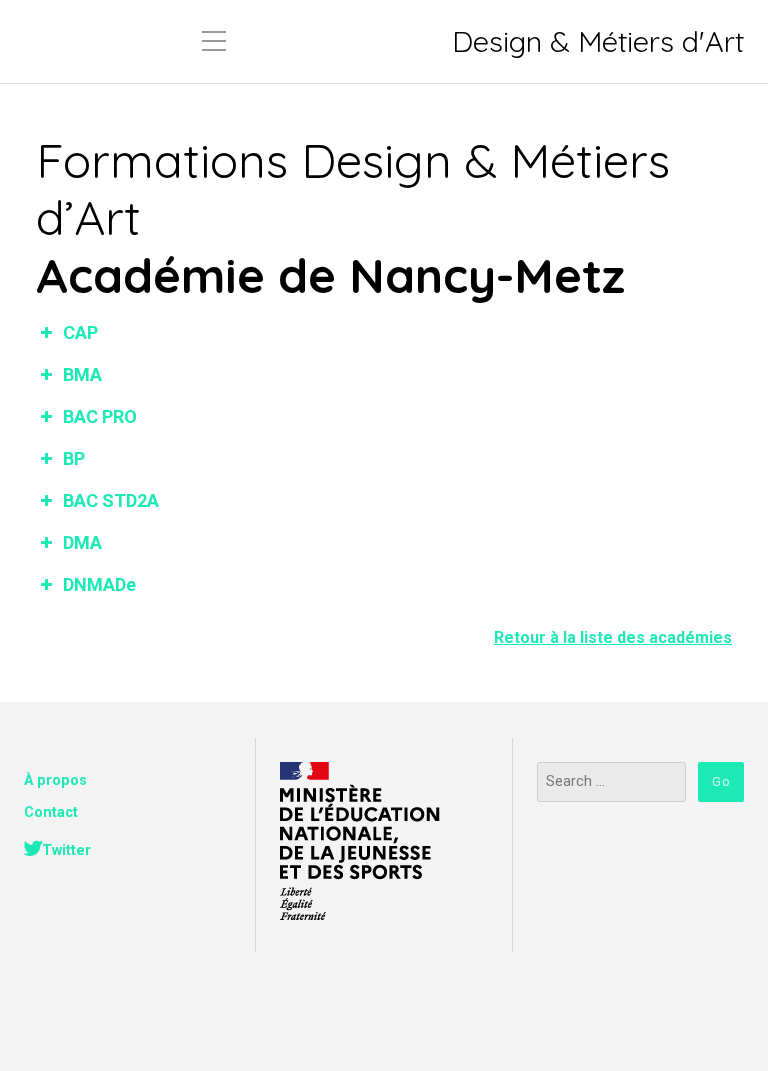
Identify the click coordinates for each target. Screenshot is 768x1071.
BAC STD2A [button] (111, 500)
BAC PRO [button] (100, 416)
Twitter (66, 850)
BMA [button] (82, 374)
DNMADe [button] (99, 584)
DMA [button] (82, 542)
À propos (55, 780)
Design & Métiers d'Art (598, 41)
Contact (51, 812)
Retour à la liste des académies (613, 637)
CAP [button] (80, 332)
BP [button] (74, 458)
